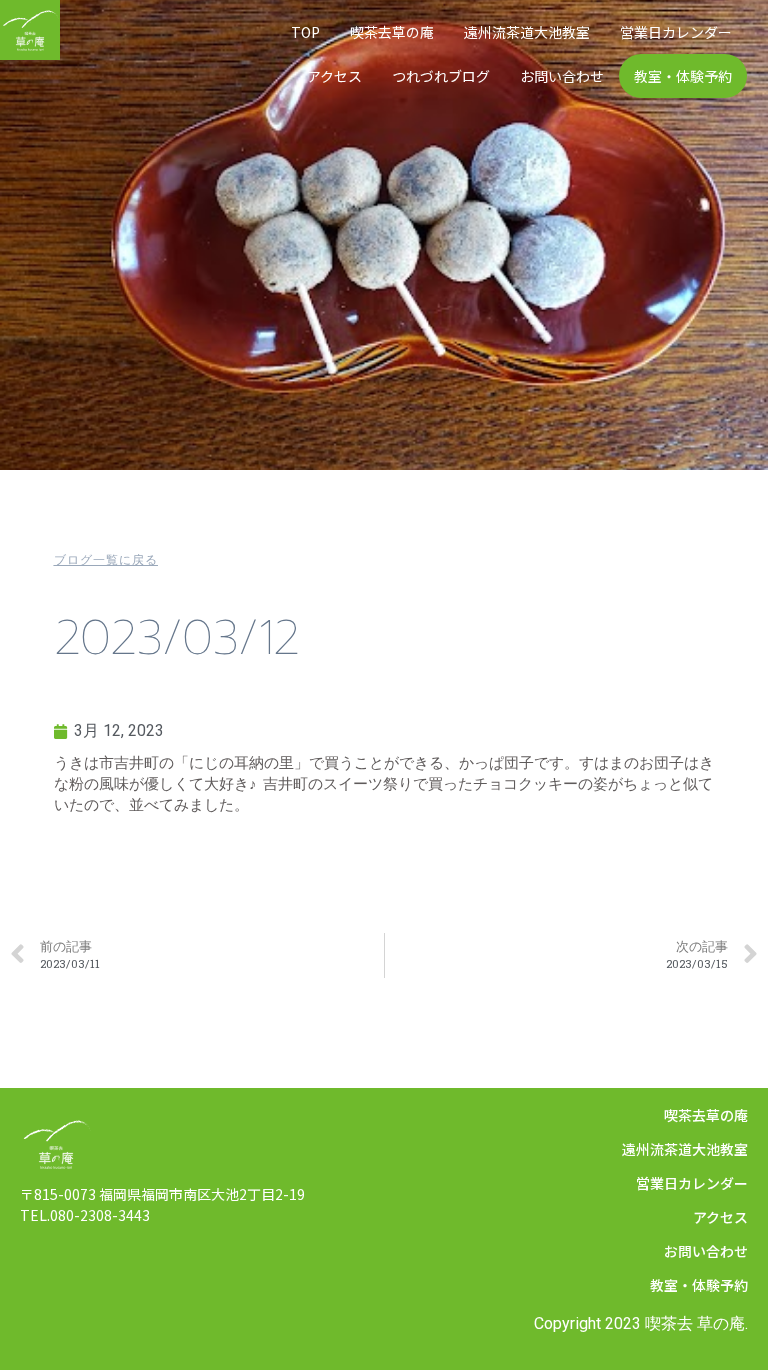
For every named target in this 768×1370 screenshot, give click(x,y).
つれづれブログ (441, 76)
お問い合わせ (562, 76)
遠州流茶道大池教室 (527, 32)
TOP (305, 32)
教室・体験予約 (683, 76)
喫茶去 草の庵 (695, 1323)
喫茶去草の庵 (392, 32)
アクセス (334, 76)
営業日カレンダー (676, 32)
